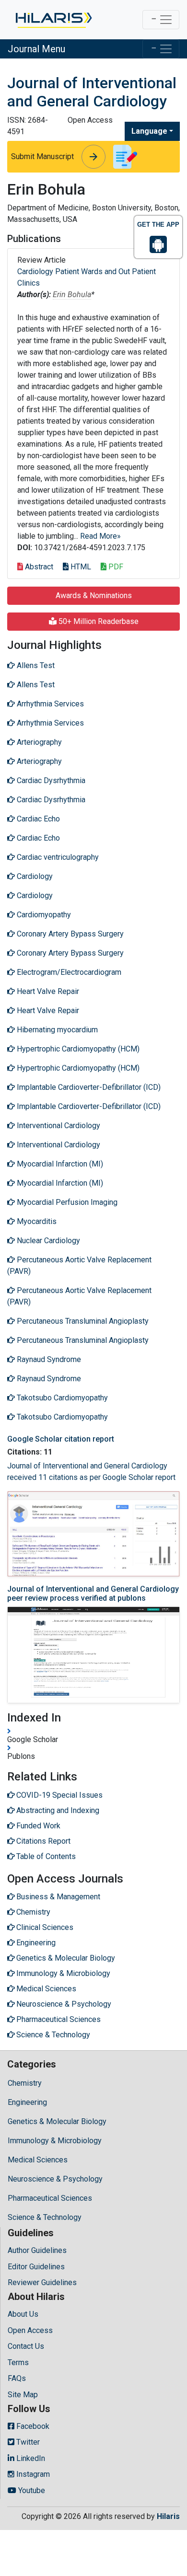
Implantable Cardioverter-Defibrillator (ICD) (88, 1087)
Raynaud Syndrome (48, 1359)
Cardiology (34, 876)
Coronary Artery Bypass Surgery (69, 934)
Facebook (32, 2426)
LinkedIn (30, 2458)
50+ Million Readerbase (98, 621)
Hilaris (168, 2516)
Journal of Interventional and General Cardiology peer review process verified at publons (93, 1594)
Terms (18, 2362)
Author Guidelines (37, 2250)
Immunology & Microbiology (55, 2141)
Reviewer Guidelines (42, 2282)
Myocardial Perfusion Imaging (66, 1202)
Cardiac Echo (37, 819)
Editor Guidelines (36, 2267)
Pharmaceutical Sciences (50, 2198)
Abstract (38, 567)
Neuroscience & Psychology (55, 2179)
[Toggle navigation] (161, 20)
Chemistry (25, 2083)
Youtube (31, 2490)
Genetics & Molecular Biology (57, 2121)
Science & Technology (45, 2217)
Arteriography (38, 742)
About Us (23, 2314)
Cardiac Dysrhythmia (50, 780)
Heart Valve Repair (47, 991)
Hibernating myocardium (56, 1030)
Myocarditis (36, 1221)
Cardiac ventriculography (57, 857)
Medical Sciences (38, 2160)
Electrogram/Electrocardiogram (68, 972)
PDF (115, 567)
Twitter (27, 2442)
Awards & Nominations (94, 595)
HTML (80, 567)
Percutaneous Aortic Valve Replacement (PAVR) (79, 1265)
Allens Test (35, 665)
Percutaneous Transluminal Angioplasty (82, 1321)
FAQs (17, 2378)
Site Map (23, 2395)
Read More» (100, 536)
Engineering (27, 2102)
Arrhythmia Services (49, 704)
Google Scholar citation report (61, 1439)
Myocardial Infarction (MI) (59, 1164)
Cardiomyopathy (43, 915)
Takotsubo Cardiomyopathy (61, 1398)
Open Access (30, 2330)
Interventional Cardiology (58, 1126)
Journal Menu (36, 49)
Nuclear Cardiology (47, 1241)
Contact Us (26, 2346)
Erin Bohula (72, 295)
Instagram (32, 2474)
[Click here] (53, 20)
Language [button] (149, 131)
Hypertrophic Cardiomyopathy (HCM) (77, 1049)
